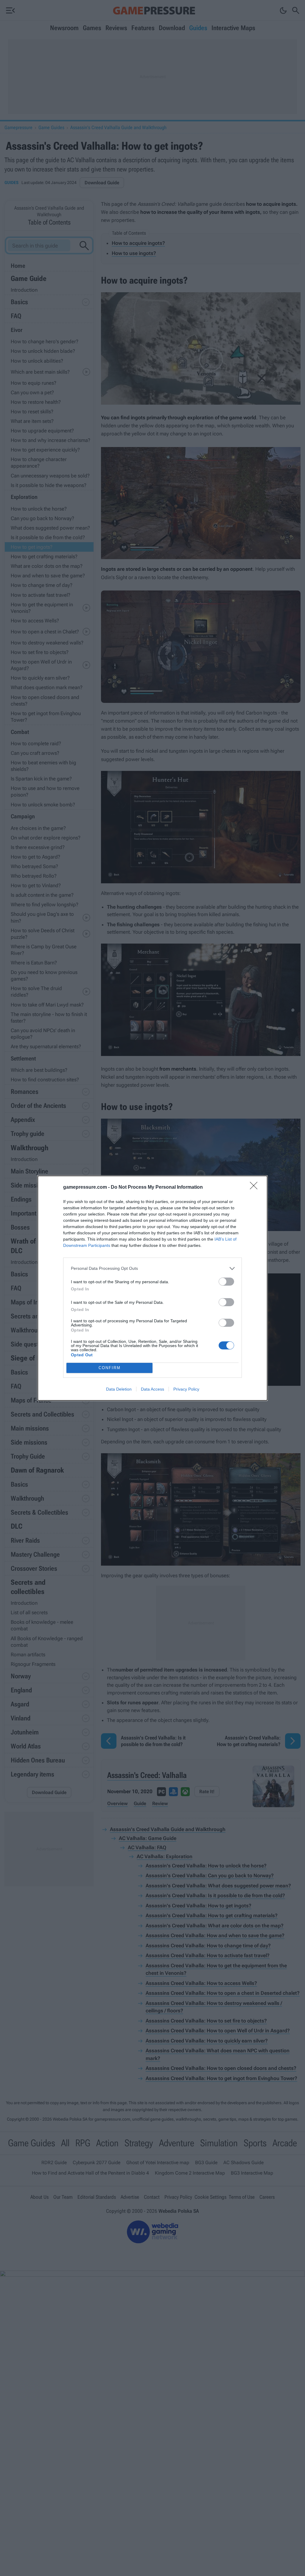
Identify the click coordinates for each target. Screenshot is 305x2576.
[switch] (226, 1282)
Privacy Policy (186, 1389)
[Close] (256, 1188)
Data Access (152, 1389)
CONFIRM (110, 1368)
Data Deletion (119, 1389)
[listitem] (152, 1268)
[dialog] (152, 1288)
